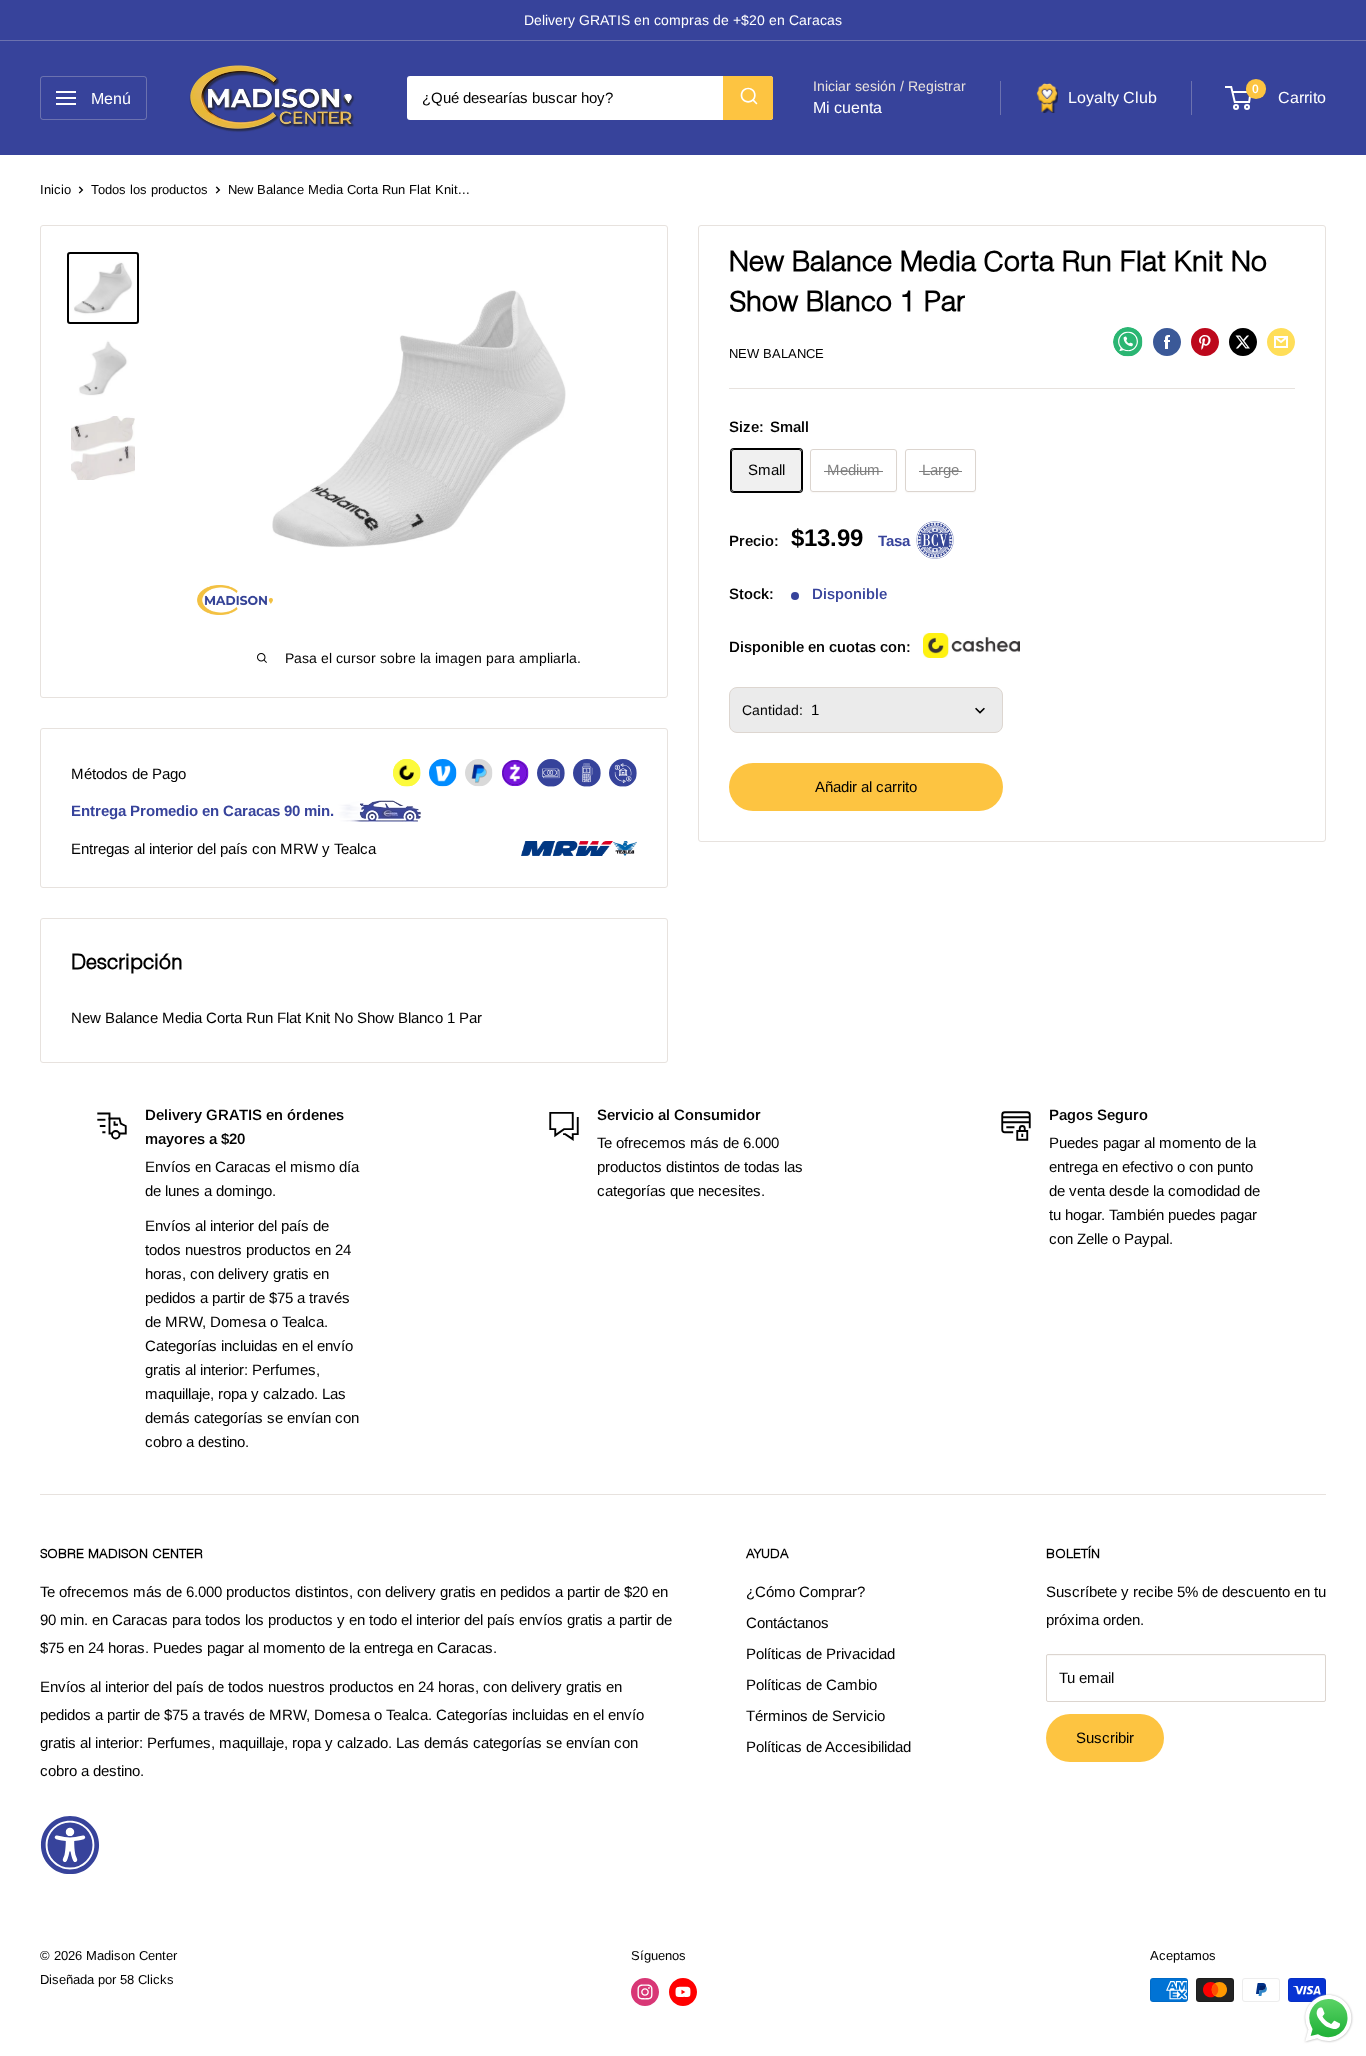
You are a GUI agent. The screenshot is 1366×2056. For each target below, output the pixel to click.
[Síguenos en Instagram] (645, 1992)
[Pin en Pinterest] (1205, 341)
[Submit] (748, 98)
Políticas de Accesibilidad (828, 1746)
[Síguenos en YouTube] (683, 1992)
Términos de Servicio (815, 1715)
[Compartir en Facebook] (1167, 341)
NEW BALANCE (776, 353)
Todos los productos (149, 189)
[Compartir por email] (1281, 341)
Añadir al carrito (866, 787)
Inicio (55, 189)
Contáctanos (787, 1622)
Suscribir (1105, 1737)
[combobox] (590, 98)
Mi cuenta (847, 107)
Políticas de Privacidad (820, 1653)
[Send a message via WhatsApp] (1328, 2018)
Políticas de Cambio (811, 1684)
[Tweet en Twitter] (1243, 341)
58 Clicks (147, 1979)
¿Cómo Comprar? (805, 1591)
